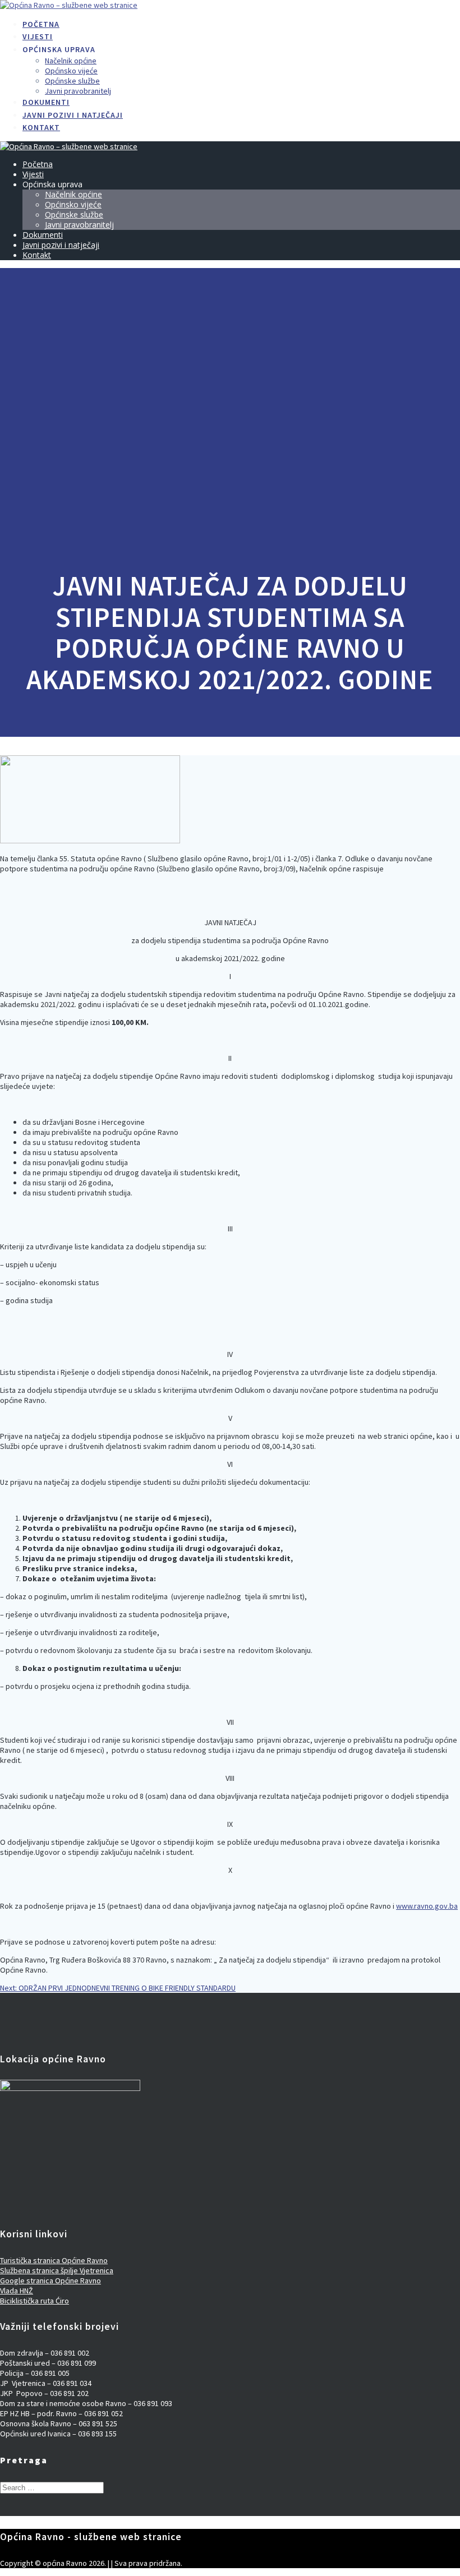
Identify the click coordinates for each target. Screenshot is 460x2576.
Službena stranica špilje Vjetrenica (57, 2270)
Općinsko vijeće (71, 71)
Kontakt (41, 127)
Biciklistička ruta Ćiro (34, 2301)
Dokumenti (46, 102)
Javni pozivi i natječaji (73, 115)
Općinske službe (72, 81)
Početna (41, 24)
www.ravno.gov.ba (427, 1906)
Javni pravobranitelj (78, 91)
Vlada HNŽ (17, 2291)
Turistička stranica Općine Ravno (54, 2260)
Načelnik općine (71, 61)
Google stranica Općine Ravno (50, 2280)
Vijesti (38, 36)
